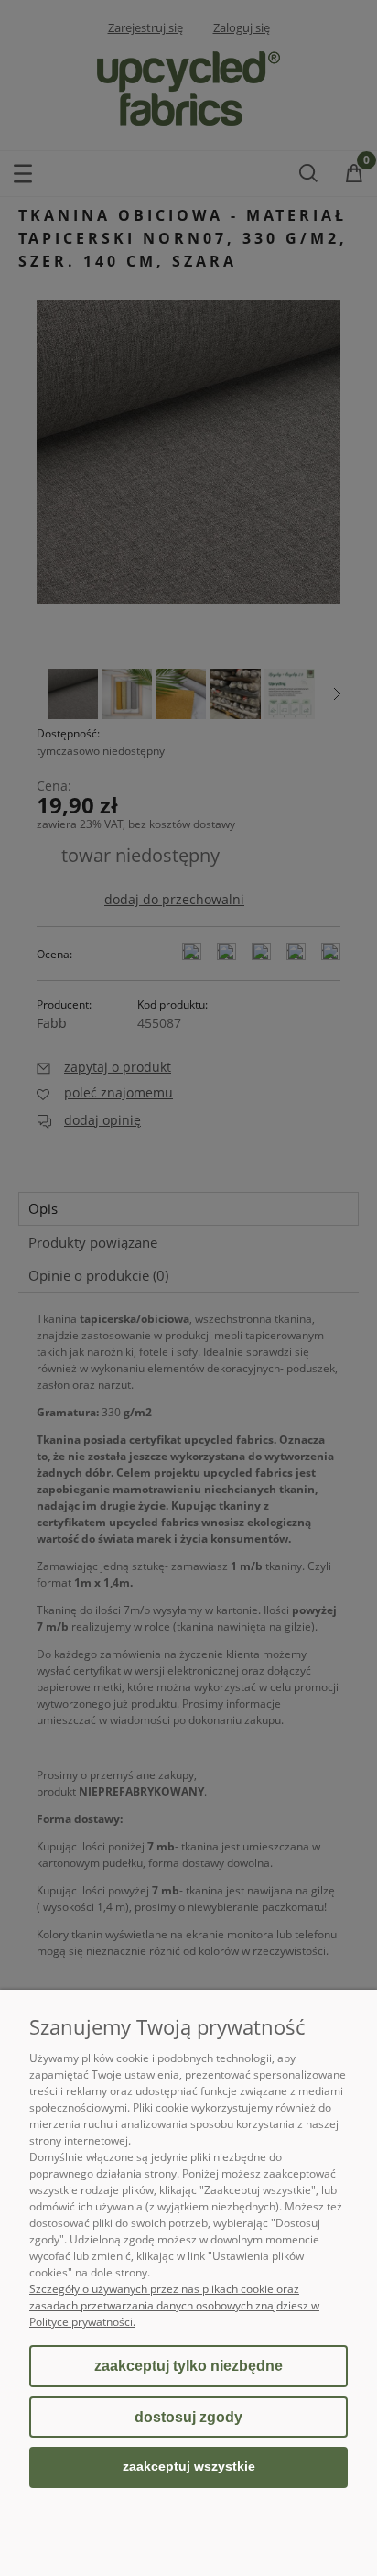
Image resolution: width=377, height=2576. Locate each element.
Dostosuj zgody (188, 2417)
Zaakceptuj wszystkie (189, 2467)
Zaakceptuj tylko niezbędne (188, 2366)
